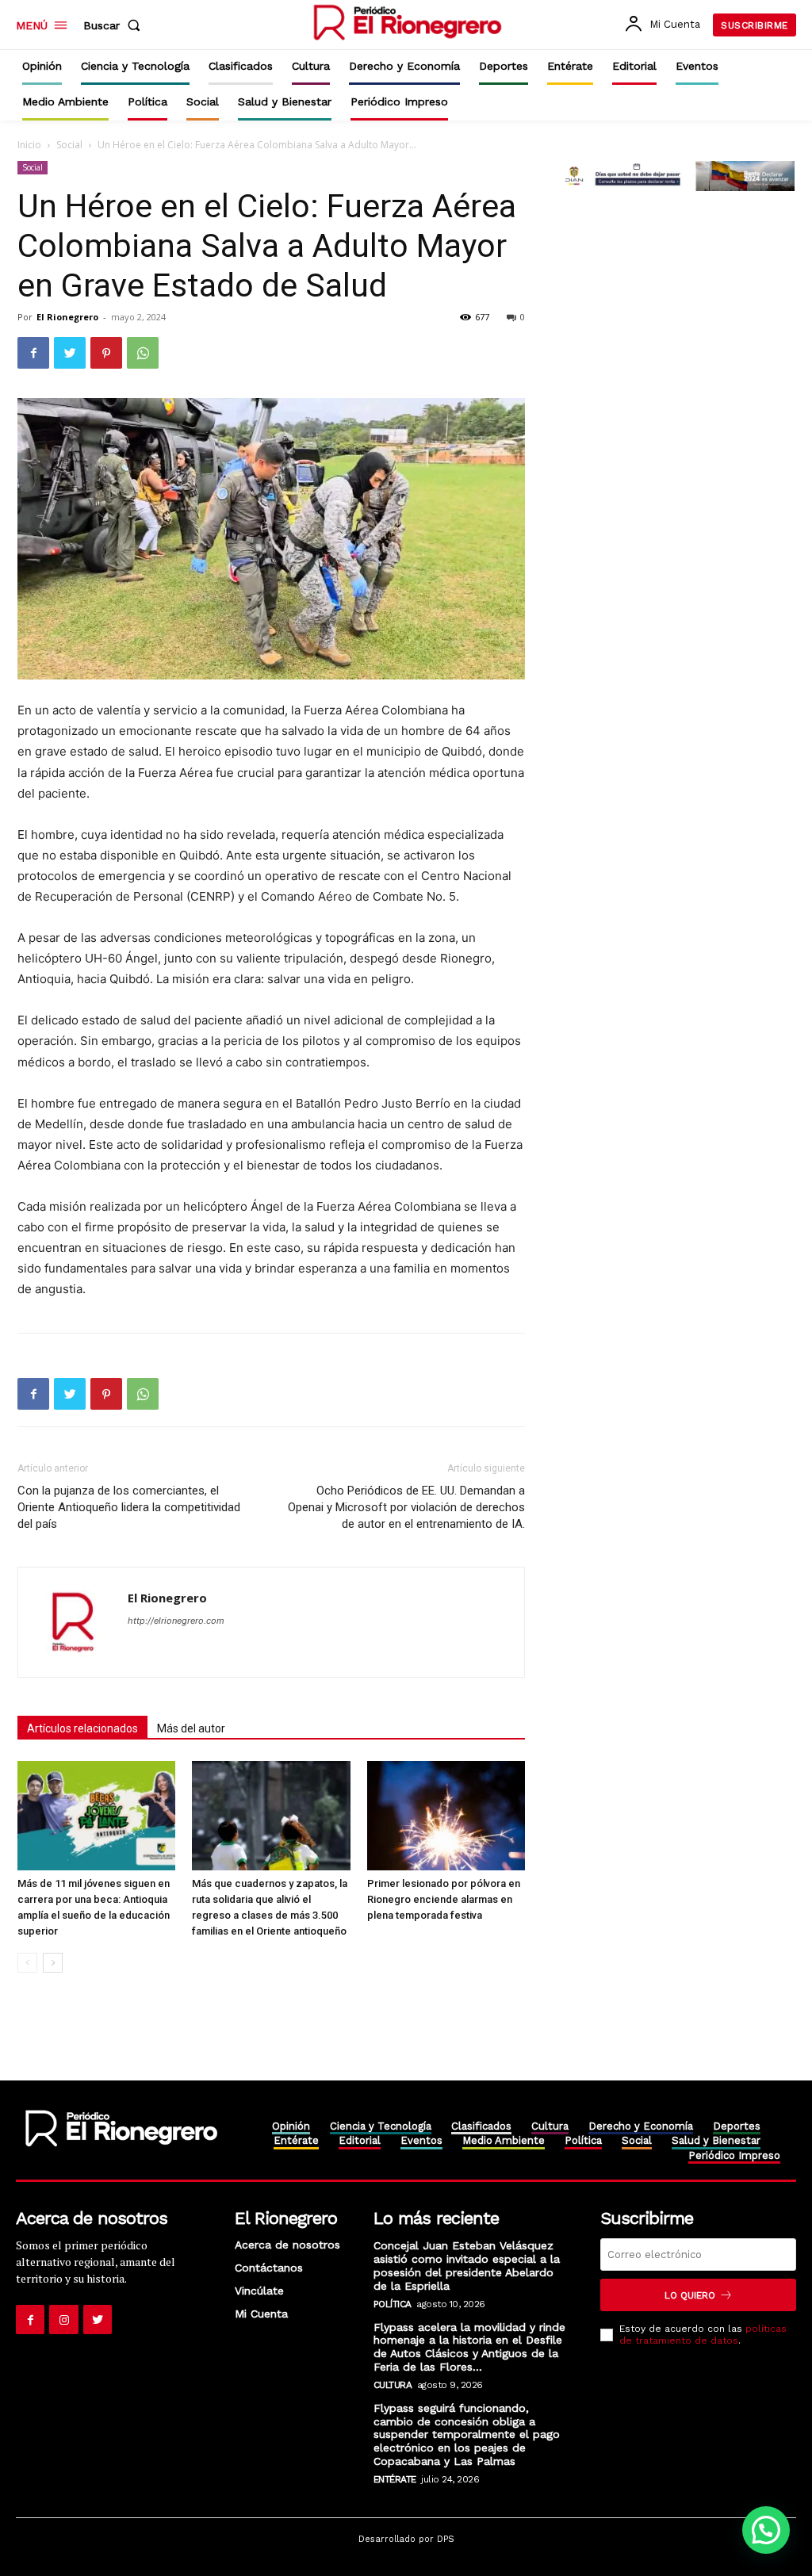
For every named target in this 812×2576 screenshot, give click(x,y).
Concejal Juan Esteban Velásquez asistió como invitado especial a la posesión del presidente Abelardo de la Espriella (467, 2265)
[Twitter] (70, 353)
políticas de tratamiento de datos (703, 2334)
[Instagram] (63, 2319)
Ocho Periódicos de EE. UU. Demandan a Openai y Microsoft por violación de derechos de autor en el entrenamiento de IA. (406, 1507)
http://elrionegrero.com (176, 1621)
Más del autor (191, 1728)
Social (69, 145)
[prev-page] (27, 1963)
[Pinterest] (106, 353)
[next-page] (53, 1963)
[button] (115, 25)
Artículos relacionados (82, 1728)
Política (393, 2304)
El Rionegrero (67, 317)
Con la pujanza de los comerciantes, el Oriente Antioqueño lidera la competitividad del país (129, 1507)
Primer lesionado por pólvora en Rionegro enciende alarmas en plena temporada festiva (444, 1899)
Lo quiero (690, 2295)
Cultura (393, 2385)
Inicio (29, 145)
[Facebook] (33, 353)
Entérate (395, 2479)
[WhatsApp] (143, 353)
